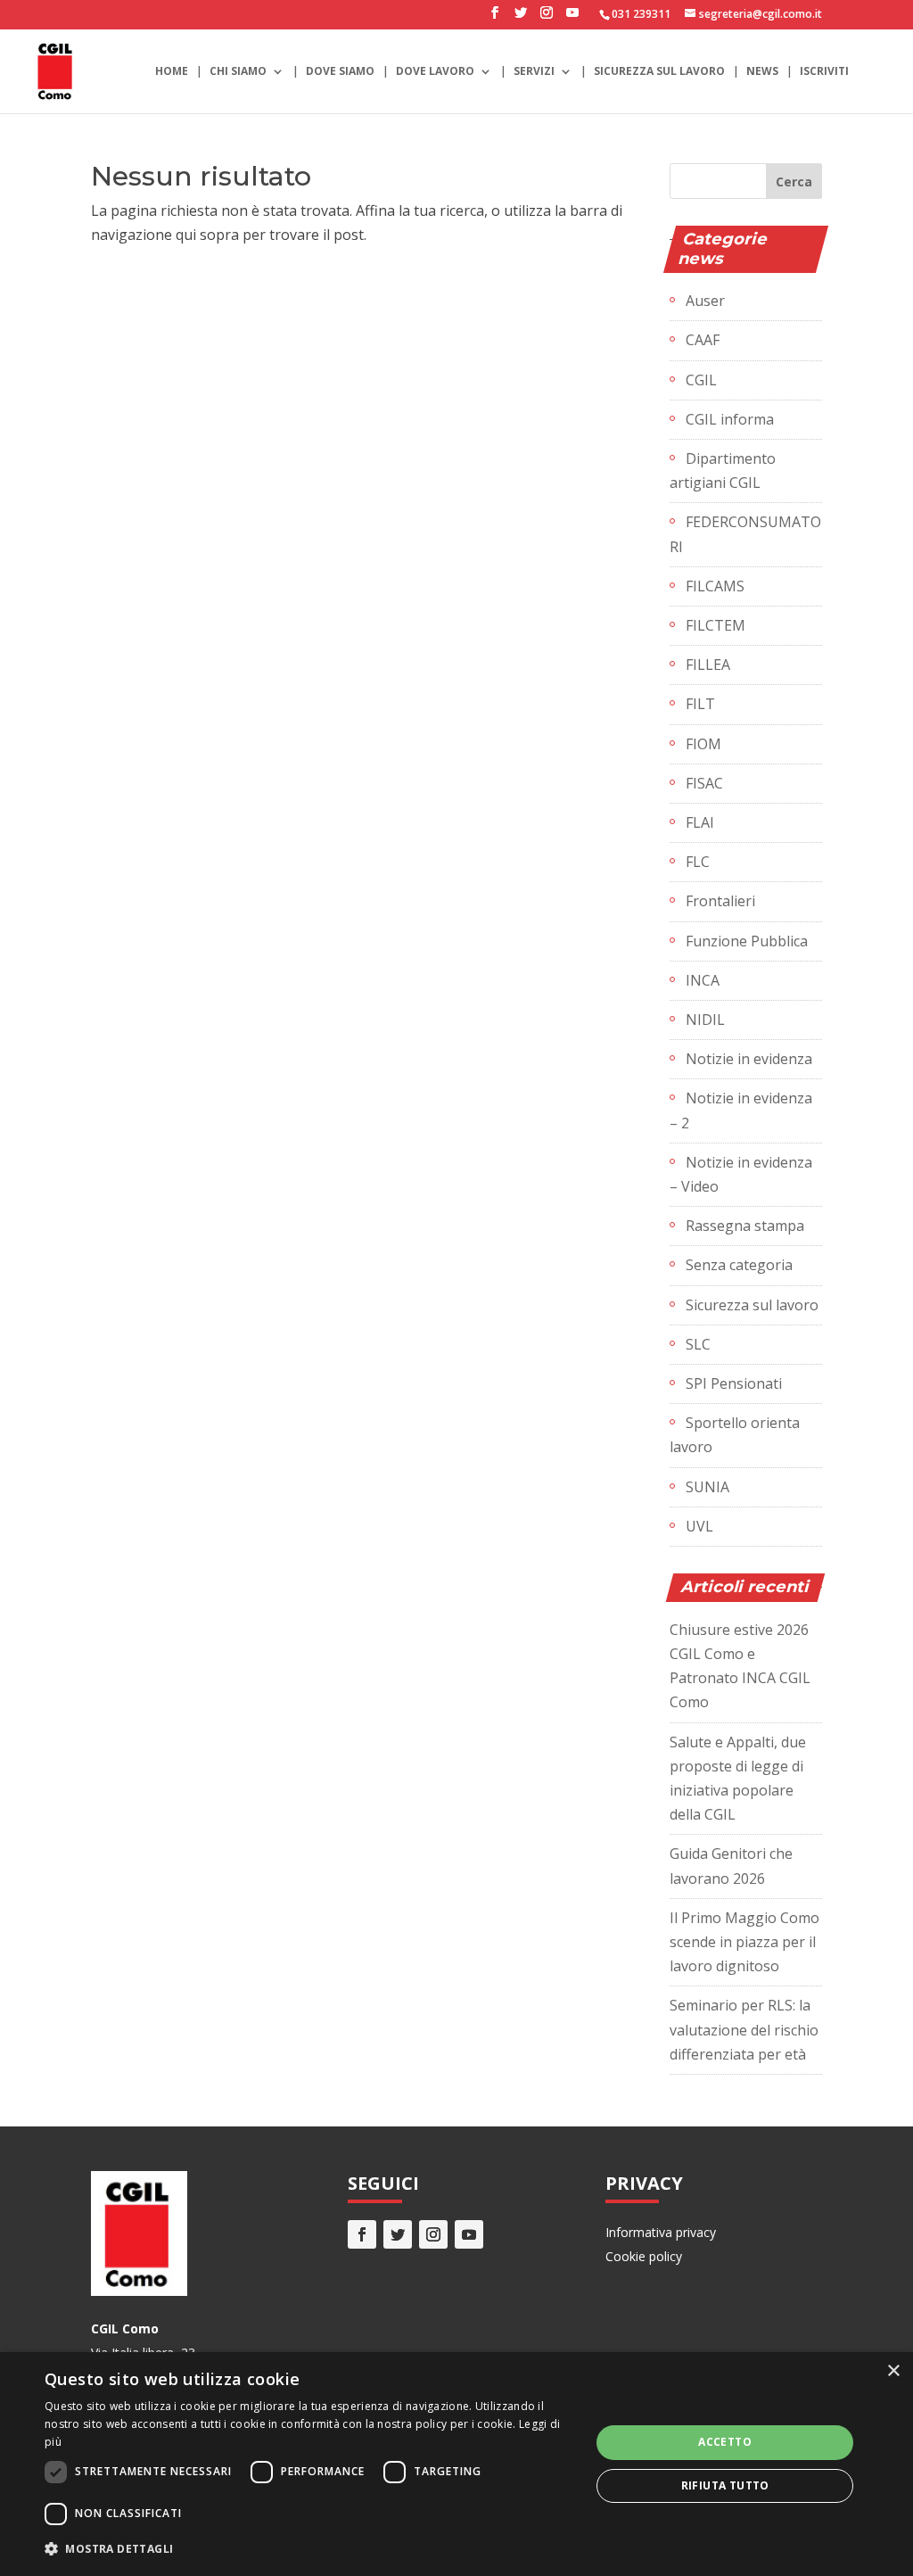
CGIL (701, 380)
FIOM (703, 744)
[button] (309, 2549)
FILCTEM (716, 625)
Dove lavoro (435, 72)
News (762, 72)
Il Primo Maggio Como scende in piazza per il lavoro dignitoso (744, 1942)
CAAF (703, 340)
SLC (698, 1344)
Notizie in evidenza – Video (741, 1174)
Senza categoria (739, 1265)
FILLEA (708, 665)
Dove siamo (340, 72)
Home (172, 72)
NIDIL (705, 1020)
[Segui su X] (398, 2234)
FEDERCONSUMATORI (745, 534)
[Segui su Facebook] (362, 2234)
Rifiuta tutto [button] (725, 2485)
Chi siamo (238, 72)
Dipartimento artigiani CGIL (723, 471)
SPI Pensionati (734, 1383)
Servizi (534, 72)
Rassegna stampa (745, 1226)
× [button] (893, 2371)
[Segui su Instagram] (433, 2234)
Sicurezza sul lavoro (659, 72)
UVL (699, 1526)
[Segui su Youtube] (469, 2234)
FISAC (704, 783)
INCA (703, 980)
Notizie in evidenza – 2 (741, 1110)
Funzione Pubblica (747, 941)
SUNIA (707, 1487)
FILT (700, 704)
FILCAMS (715, 586)
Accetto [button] (725, 2442)
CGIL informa (730, 419)
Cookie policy (644, 2256)
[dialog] (456, 2464)
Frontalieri (720, 901)
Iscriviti (824, 72)
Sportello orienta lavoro (735, 1435)
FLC (698, 862)
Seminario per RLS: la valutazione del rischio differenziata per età (744, 2029)
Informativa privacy (661, 2232)
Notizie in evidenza (749, 1059)
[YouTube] (572, 18)
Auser (705, 301)
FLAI (700, 822)
